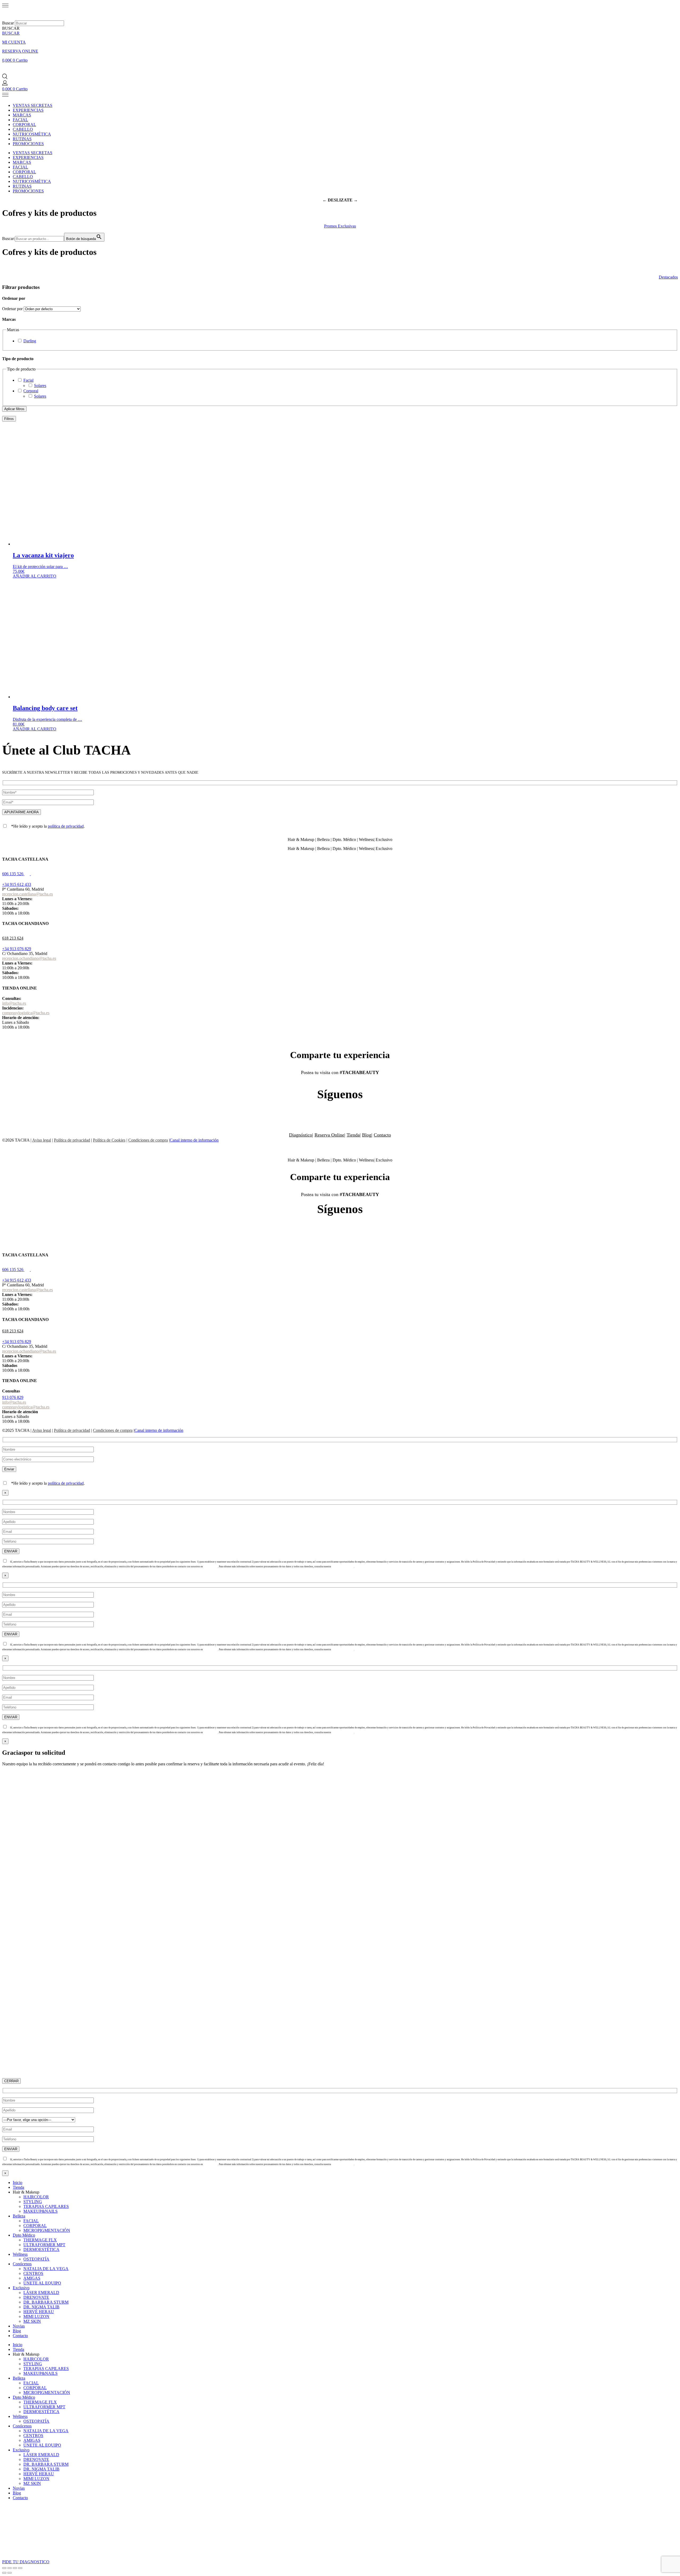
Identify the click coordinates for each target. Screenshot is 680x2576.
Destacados (668, 277)
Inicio (18, 2183)
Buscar (8, 23)
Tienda (353, 1135)
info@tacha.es (14, 1003)
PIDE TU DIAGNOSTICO (26, 2562)
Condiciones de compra (148, 1140)
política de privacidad (66, 826)
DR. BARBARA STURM (46, 2302)
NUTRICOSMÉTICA (32, 134)
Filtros (9, 419)
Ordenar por (12, 309)
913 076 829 (13, 1397)
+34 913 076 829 (17, 949)
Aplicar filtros (14, 409)
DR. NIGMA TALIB (41, 2307)
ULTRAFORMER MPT (44, 2245)
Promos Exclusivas (340, 226)
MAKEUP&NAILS (41, 2211)
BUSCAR (11, 33)
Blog (367, 1135)
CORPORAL (24, 125)
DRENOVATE (36, 2297)
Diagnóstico (301, 1135)
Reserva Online (329, 1135)
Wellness (20, 2254)
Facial (28, 380)
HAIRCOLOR (36, 2197)
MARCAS (22, 115)
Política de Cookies (109, 1140)
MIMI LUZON (36, 2316)
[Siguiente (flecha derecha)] (10, 2573)
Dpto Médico (24, 2235)
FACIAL (20, 120)
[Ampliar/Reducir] (4, 2568)
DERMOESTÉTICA (41, 2249)
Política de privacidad (72, 1140)
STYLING (33, 2202)
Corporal (31, 391)
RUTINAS (22, 139)
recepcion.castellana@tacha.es (27, 894)
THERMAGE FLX (40, 2240)
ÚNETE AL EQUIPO (42, 2283)
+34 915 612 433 (17, 884)
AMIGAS (32, 2278)
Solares (40, 386)
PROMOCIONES (28, 144)
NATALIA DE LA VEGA (46, 2269)
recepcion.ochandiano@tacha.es (29, 958)
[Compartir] (15, 2568)
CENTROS (33, 2273)
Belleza (19, 2216)
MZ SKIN (32, 2321)
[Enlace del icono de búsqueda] (5, 78)
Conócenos (22, 2264)
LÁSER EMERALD (41, 2293)
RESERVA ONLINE (20, 51)
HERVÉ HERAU (39, 2312)
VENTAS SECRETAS (33, 105)
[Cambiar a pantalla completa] (10, 2568)
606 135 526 (13, 874)
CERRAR (11, 2081)
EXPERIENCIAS (28, 110)
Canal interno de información (194, 1140)
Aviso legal (42, 1140)
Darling (30, 341)
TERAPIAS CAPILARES (46, 2206)
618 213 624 (13, 938)
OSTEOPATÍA (36, 2259)
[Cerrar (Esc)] (20, 2568)
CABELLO (23, 129)
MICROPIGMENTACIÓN (47, 2230)
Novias (19, 2326)
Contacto (382, 1135)
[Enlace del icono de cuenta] (5, 84)
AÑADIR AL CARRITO (35, 576)
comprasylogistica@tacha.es (26, 1013)
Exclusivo (21, 2288)
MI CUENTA (14, 42)
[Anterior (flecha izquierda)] (4, 2573)
